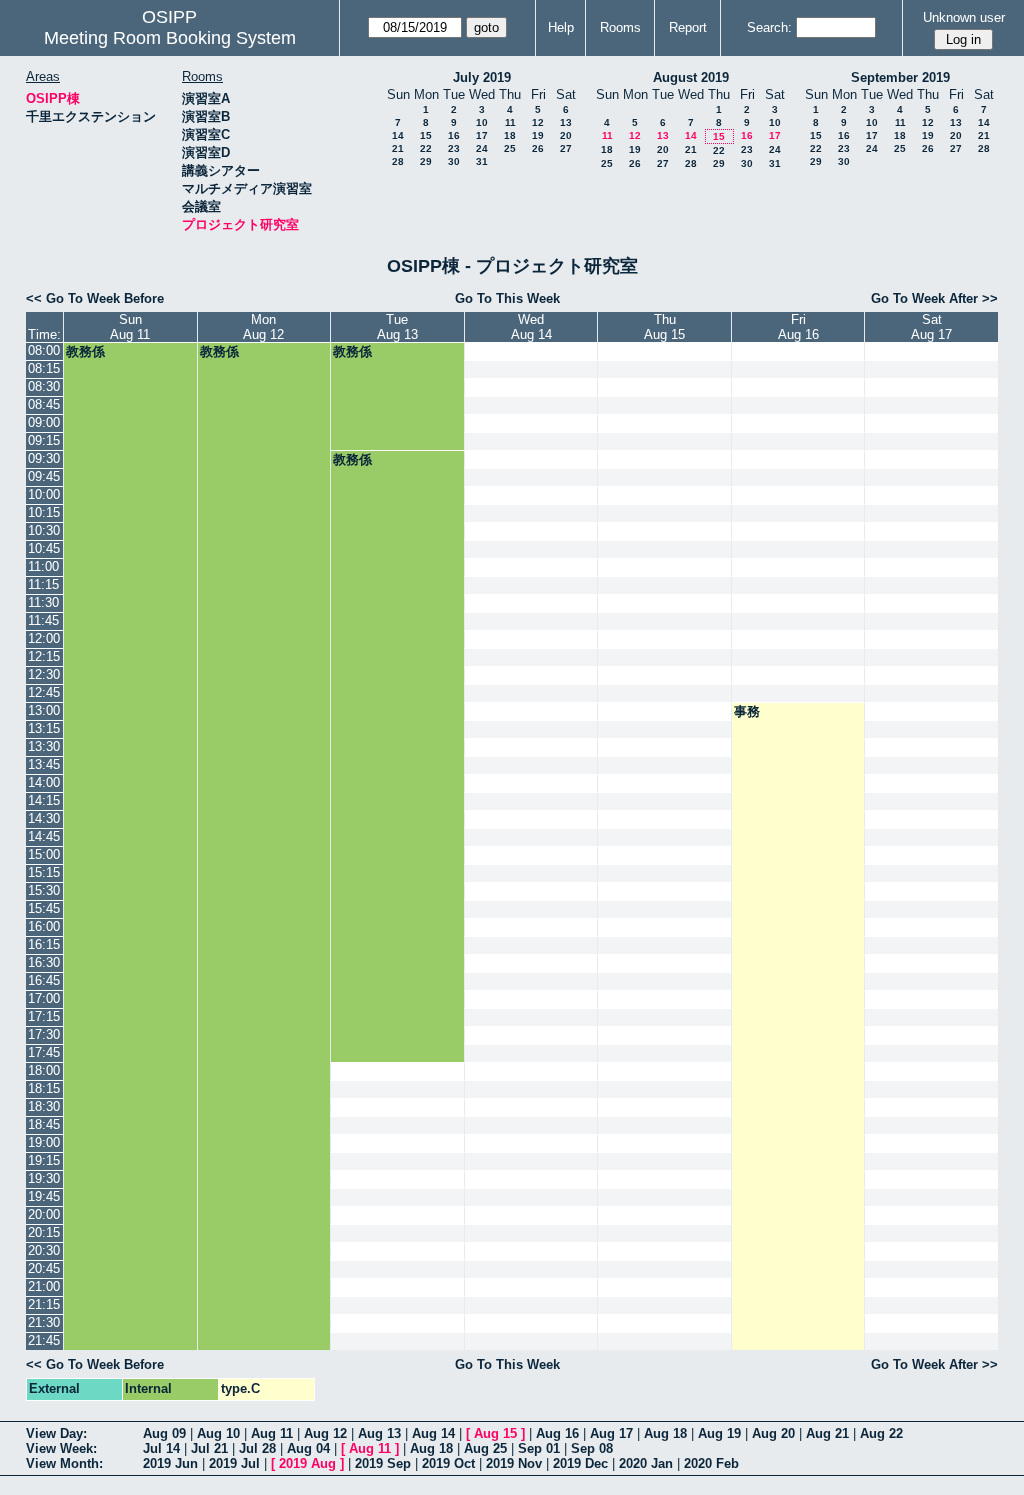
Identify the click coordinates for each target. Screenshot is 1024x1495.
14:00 (44, 782)
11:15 (43, 584)
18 (510, 135)
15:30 (44, 890)
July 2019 (482, 77)
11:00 (43, 566)
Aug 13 (379, 1433)
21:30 (44, 1322)
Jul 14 (161, 1448)
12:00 (44, 638)
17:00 (44, 998)
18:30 (44, 1106)
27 (566, 148)
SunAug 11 (130, 327)
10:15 (44, 512)
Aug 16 (557, 1433)
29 (426, 161)
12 (538, 122)
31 (482, 161)
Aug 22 (881, 1433)
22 (426, 148)
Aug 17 (611, 1433)
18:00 (44, 1070)
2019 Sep (383, 1463)
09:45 (44, 476)
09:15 (44, 440)
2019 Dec (580, 1463)
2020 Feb (711, 1463)
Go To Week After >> (934, 298)
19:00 (44, 1142)
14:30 (44, 818)
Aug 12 (325, 1433)
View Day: (56, 1433)
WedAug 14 (531, 327)
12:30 (44, 674)
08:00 (44, 350)
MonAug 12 (263, 327)
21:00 (44, 1286)
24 (482, 148)
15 (426, 135)
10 (482, 122)
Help (561, 27)
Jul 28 (257, 1448)
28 (398, 161)
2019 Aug (307, 1463)
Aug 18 (665, 1433)
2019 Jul (234, 1463)
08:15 (44, 368)
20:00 (44, 1214)
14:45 (44, 836)
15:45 (44, 908)
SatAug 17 (931, 327)
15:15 (44, 872)
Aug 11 (272, 1433)
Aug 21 (827, 1433)
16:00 (44, 926)
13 (566, 122)
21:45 (44, 1340)
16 (454, 135)
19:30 (44, 1178)
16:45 (44, 980)
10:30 (44, 530)
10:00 (44, 494)
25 (510, 148)
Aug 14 (433, 1433)
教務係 (85, 351)
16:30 (44, 962)
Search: (769, 27)
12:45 (44, 692)
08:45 (44, 404)
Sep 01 (539, 1448)
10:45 (44, 548)
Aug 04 (308, 1448)
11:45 (43, 620)
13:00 (44, 710)
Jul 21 (209, 1448)
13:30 (44, 746)
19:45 (44, 1196)
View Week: (61, 1448)
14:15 (44, 800)
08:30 (44, 386)
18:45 (44, 1124)
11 (510, 122)
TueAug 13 (397, 327)
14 (398, 135)
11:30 (43, 602)
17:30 (44, 1034)
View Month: (64, 1463)
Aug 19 (719, 1433)
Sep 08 (592, 1448)
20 (566, 135)
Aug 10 (218, 1433)
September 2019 (900, 77)
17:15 (44, 1016)
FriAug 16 (798, 327)
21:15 (44, 1304)
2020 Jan (646, 1463)
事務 (747, 711)
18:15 (44, 1088)
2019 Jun (170, 1463)
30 (454, 161)
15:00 (44, 854)
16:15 (44, 944)
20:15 (44, 1232)
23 (454, 148)
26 (538, 148)
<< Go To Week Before (95, 298)
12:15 (44, 656)
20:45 (44, 1268)
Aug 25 (485, 1448)
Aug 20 (773, 1433)
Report (688, 27)
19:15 (44, 1160)
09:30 (44, 458)
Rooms (620, 27)
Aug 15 (495, 1433)
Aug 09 (164, 1433)
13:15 (44, 728)
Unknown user (964, 17)
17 (482, 135)
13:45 (44, 764)
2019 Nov (514, 1463)
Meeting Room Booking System (170, 38)
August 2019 (691, 77)
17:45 (44, 1052)
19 (538, 135)
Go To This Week (507, 298)
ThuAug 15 (664, 327)
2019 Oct (448, 1463)
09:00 (44, 422)
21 (398, 148)
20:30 (44, 1250)
